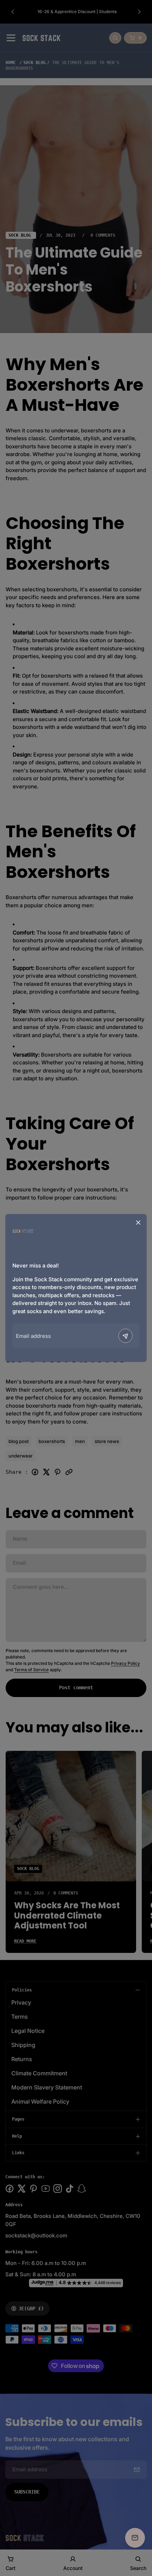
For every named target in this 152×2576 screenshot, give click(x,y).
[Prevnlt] (125, 1336)
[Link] (23, 1231)
